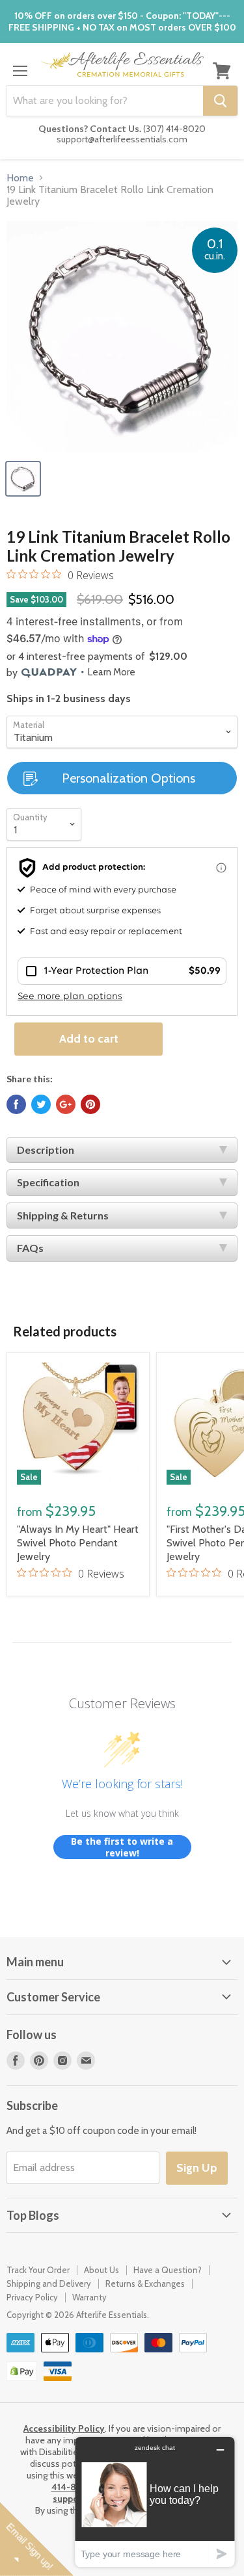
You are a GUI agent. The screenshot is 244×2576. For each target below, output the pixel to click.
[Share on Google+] (66, 1104)
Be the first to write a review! (122, 1847)
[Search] (220, 101)
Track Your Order (38, 2270)
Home (20, 178)
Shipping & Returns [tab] (63, 1215)
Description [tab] (46, 1150)
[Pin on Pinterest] (90, 1104)
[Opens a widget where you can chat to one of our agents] (155, 2502)
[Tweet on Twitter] (41, 1104)
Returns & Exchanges (145, 2283)
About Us (102, 2270)
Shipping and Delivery (49, 2283)
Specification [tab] (48, 1182)
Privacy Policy (32, 2297)
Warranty (89, 2297)
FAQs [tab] (30, 1248)
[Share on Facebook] (16, 1104)
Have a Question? (168, 2270)
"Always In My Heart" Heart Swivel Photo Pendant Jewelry (78, 1543)
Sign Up (197, 2168)
